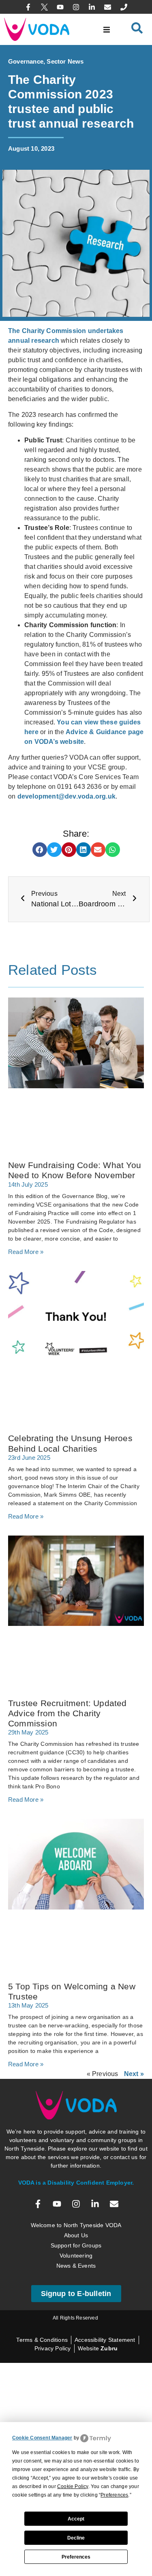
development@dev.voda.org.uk (66, 796)
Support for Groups (76, 2245)
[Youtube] (60, 7)
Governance (26, 61)
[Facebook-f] (28, 7)
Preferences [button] (114, 2495)
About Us (76, 2235)
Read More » (26, 1252)
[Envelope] (108, 7)
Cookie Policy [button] (73, 2486)
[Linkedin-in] (92, 7)
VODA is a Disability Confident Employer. (76, 2183)
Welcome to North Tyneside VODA (76, 2225)
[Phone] (124, 7)
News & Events (76, 2266)
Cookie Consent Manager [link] (42, 2438)
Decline (76, 2538)
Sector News (65, 61)
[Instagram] (76, 7)
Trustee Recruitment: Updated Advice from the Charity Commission (67, 1713)
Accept (76, 2519)
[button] (106, 29)
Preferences (76, 2557)
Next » (134, 2074)
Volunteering (76, 2256)
